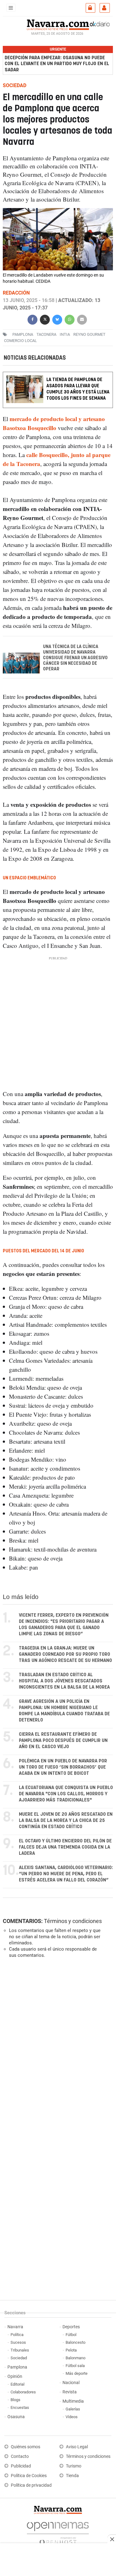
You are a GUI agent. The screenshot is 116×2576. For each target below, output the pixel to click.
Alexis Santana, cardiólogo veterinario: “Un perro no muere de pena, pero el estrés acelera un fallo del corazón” (66, 1874)
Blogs (15, 2400)
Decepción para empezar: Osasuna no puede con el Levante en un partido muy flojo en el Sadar (57, 64)
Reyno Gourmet (89, 334)
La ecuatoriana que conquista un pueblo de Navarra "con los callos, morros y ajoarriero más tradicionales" (66, 1794)
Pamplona (17, 2367)
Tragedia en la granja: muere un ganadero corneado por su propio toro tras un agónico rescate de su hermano (65, 1654)
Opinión (15, 2376)
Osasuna (16, 2417)
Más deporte (77, 2373)
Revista (70, 2392)
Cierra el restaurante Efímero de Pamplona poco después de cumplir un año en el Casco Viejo (63, 1741)
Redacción (16, 293)
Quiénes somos (26, 2447)
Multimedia (73, 2401)
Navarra (15, 2327)
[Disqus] (57, 2048)
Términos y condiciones (73, 1921)
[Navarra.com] (58, 24)
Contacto (20, 2456)
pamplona (23, 334)
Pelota (71, 2350)
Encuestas (20, 2407)
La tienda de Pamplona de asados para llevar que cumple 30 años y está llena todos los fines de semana (78, 389)
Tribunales (20, 2350)
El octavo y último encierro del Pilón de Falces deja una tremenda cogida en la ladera (65, 1847)
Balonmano (75, 2358)
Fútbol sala (75, 2366)
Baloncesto (75, 2342)
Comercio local (20, 340)
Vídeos (72, 2417)
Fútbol (71, 2335)
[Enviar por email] (82, 319)
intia (65, 334)
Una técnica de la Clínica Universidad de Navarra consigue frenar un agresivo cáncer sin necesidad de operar (75, 658)
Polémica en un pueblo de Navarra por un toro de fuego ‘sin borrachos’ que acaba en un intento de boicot (63, 1767)
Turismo (74, 2466)
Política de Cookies (29, 2476)
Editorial (17, 2384)
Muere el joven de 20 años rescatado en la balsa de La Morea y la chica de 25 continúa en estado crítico (66, 1821)
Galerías (73, 2409)
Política (17, 2335)
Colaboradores (23, 2392)
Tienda (72, 2476)
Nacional (71, 2383)
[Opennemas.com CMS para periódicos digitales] (58, 2532)
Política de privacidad (31, 2485)
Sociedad (19, 2358)
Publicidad (21, 2466)
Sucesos (18, 2342)
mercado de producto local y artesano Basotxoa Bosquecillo (54, 424)
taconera (46, 334)
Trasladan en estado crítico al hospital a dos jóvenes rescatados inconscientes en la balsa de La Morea (64, 1681)
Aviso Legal (77, 2447)
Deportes (71, 2327)
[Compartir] (32, 319)
